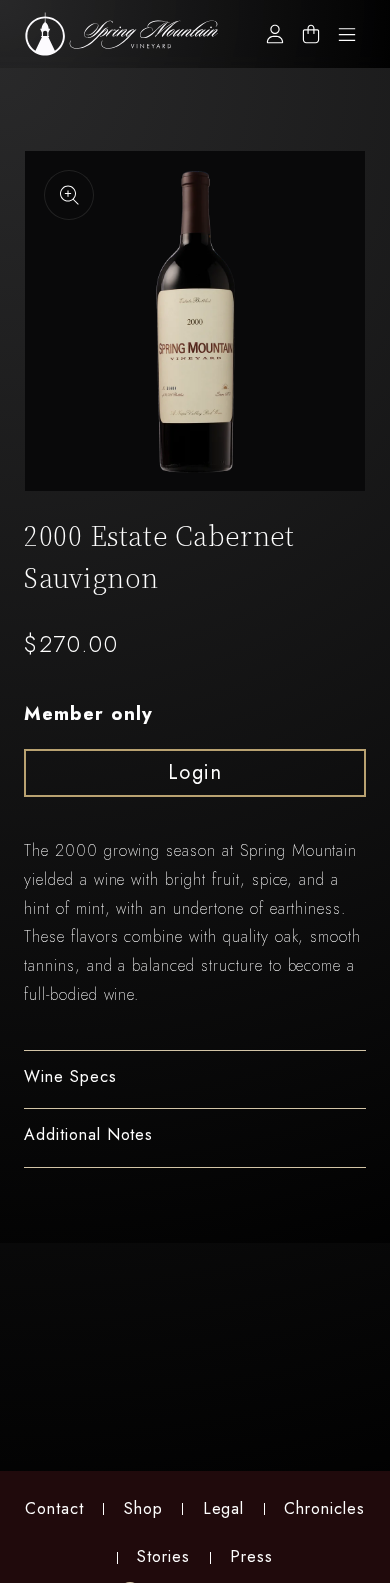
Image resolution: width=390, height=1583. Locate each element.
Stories (163, 1556)
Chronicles (324, 1508)
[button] (195, 1080)
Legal (224, 1508)
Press (251, 1556)
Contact (54, 1508)
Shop (143, 1508)
